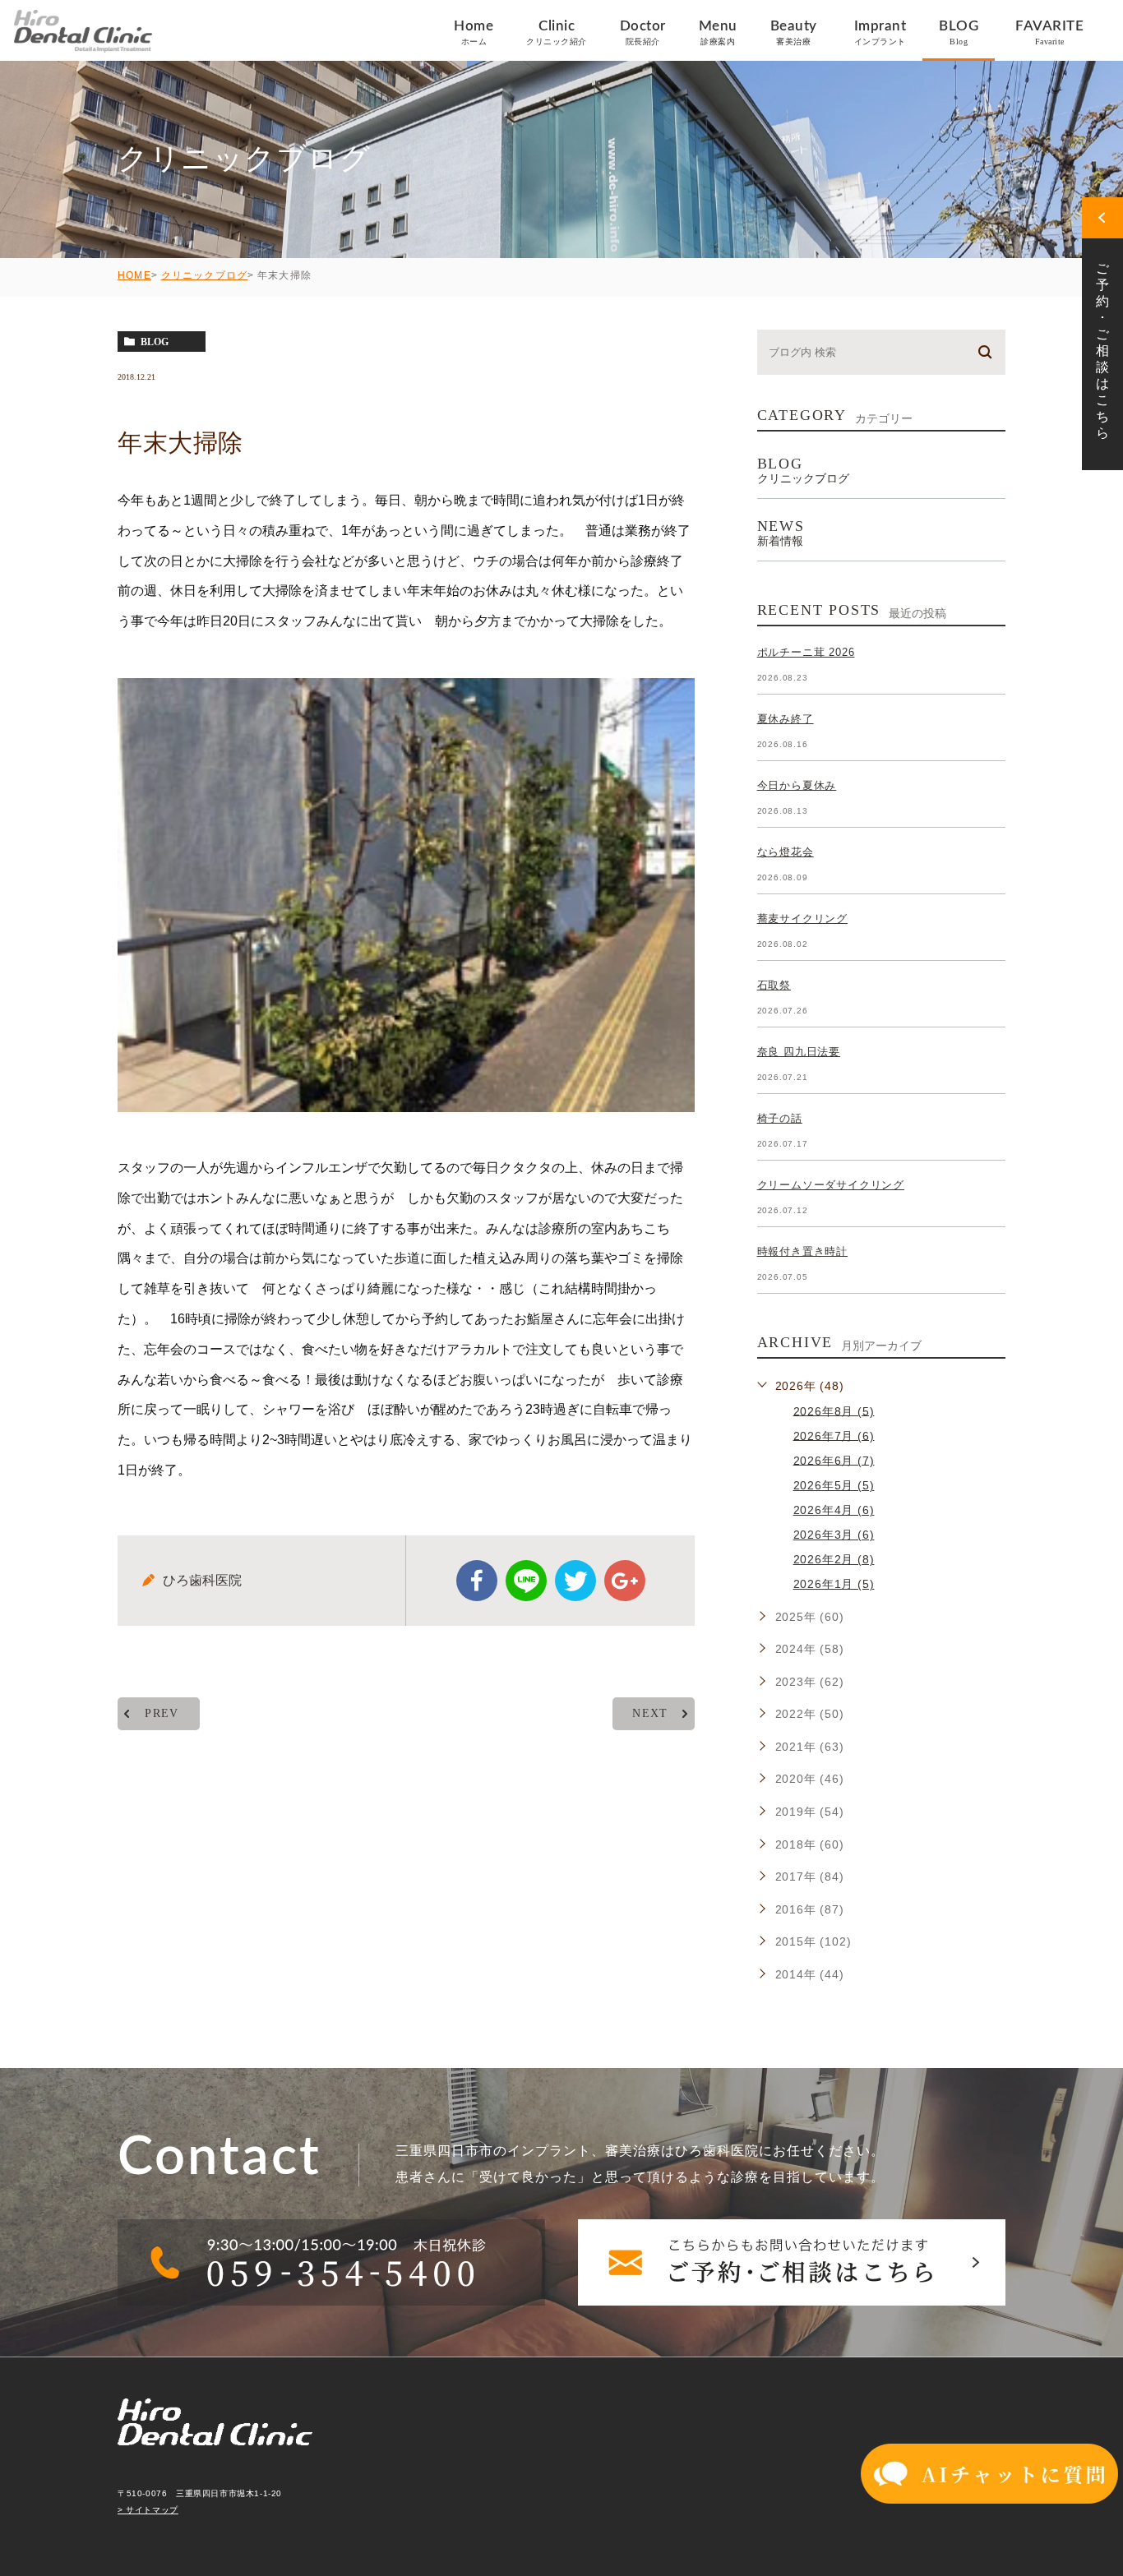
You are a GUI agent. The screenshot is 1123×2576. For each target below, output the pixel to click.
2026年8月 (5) (834, 1410)
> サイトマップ (148, 2510)
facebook (477, 1581)
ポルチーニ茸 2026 (806, 652)
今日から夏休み (797, 785)
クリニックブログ (205, 275)
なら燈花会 (786, 852)
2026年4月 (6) (834, 1510)
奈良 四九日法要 (799, 1052)
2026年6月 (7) (834, 1460)
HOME (134, 275)
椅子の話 (780, 1118)
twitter (575, 1581)
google (625, 1581)
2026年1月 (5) (834, 1584)
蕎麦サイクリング (802, 919)
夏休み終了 (786, 719)
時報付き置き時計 (802, 1251)
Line (526, 1581)
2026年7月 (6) (834, 1435)
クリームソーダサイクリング (831, 1185)
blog (155, 342)
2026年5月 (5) (834, 1485)
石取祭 (774, 985)
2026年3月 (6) (834, 1535)
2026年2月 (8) (834, 1559)
